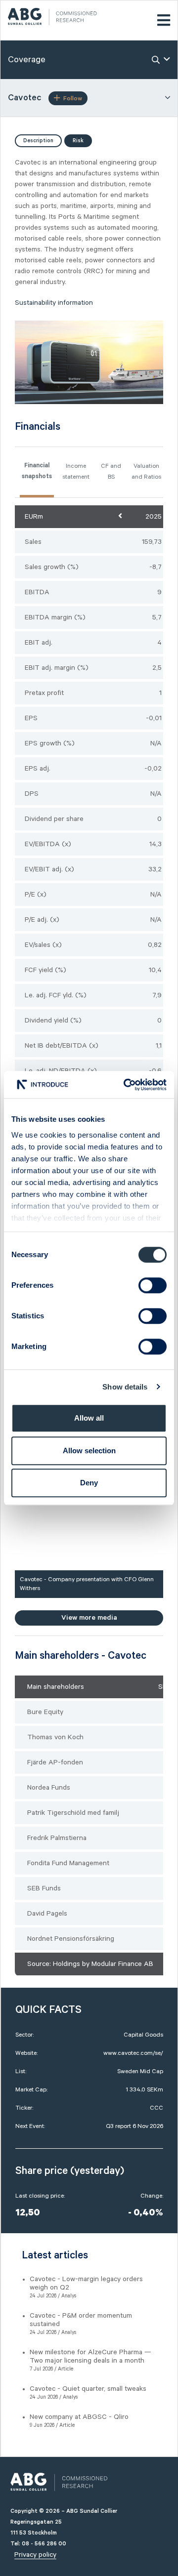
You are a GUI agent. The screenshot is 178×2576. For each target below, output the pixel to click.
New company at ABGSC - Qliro (79, 2417)
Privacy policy (35, 2555)
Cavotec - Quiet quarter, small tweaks (88, 2389)
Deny (89, 1483)
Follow (73, 99)
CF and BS (111, 471)
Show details (125, 1387)
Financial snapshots (37, 472)
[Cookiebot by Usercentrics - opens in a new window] (126, 1085)
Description (38, 141)
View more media (89, 1618)
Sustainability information (54, 303)
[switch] (153, 1285)
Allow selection (89, 1451)
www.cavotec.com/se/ (133, 2053)
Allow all (89, 1418)
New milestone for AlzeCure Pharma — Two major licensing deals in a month (90, 2356)
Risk (78, 141)
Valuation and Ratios (146, 471)
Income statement (76, 471)
